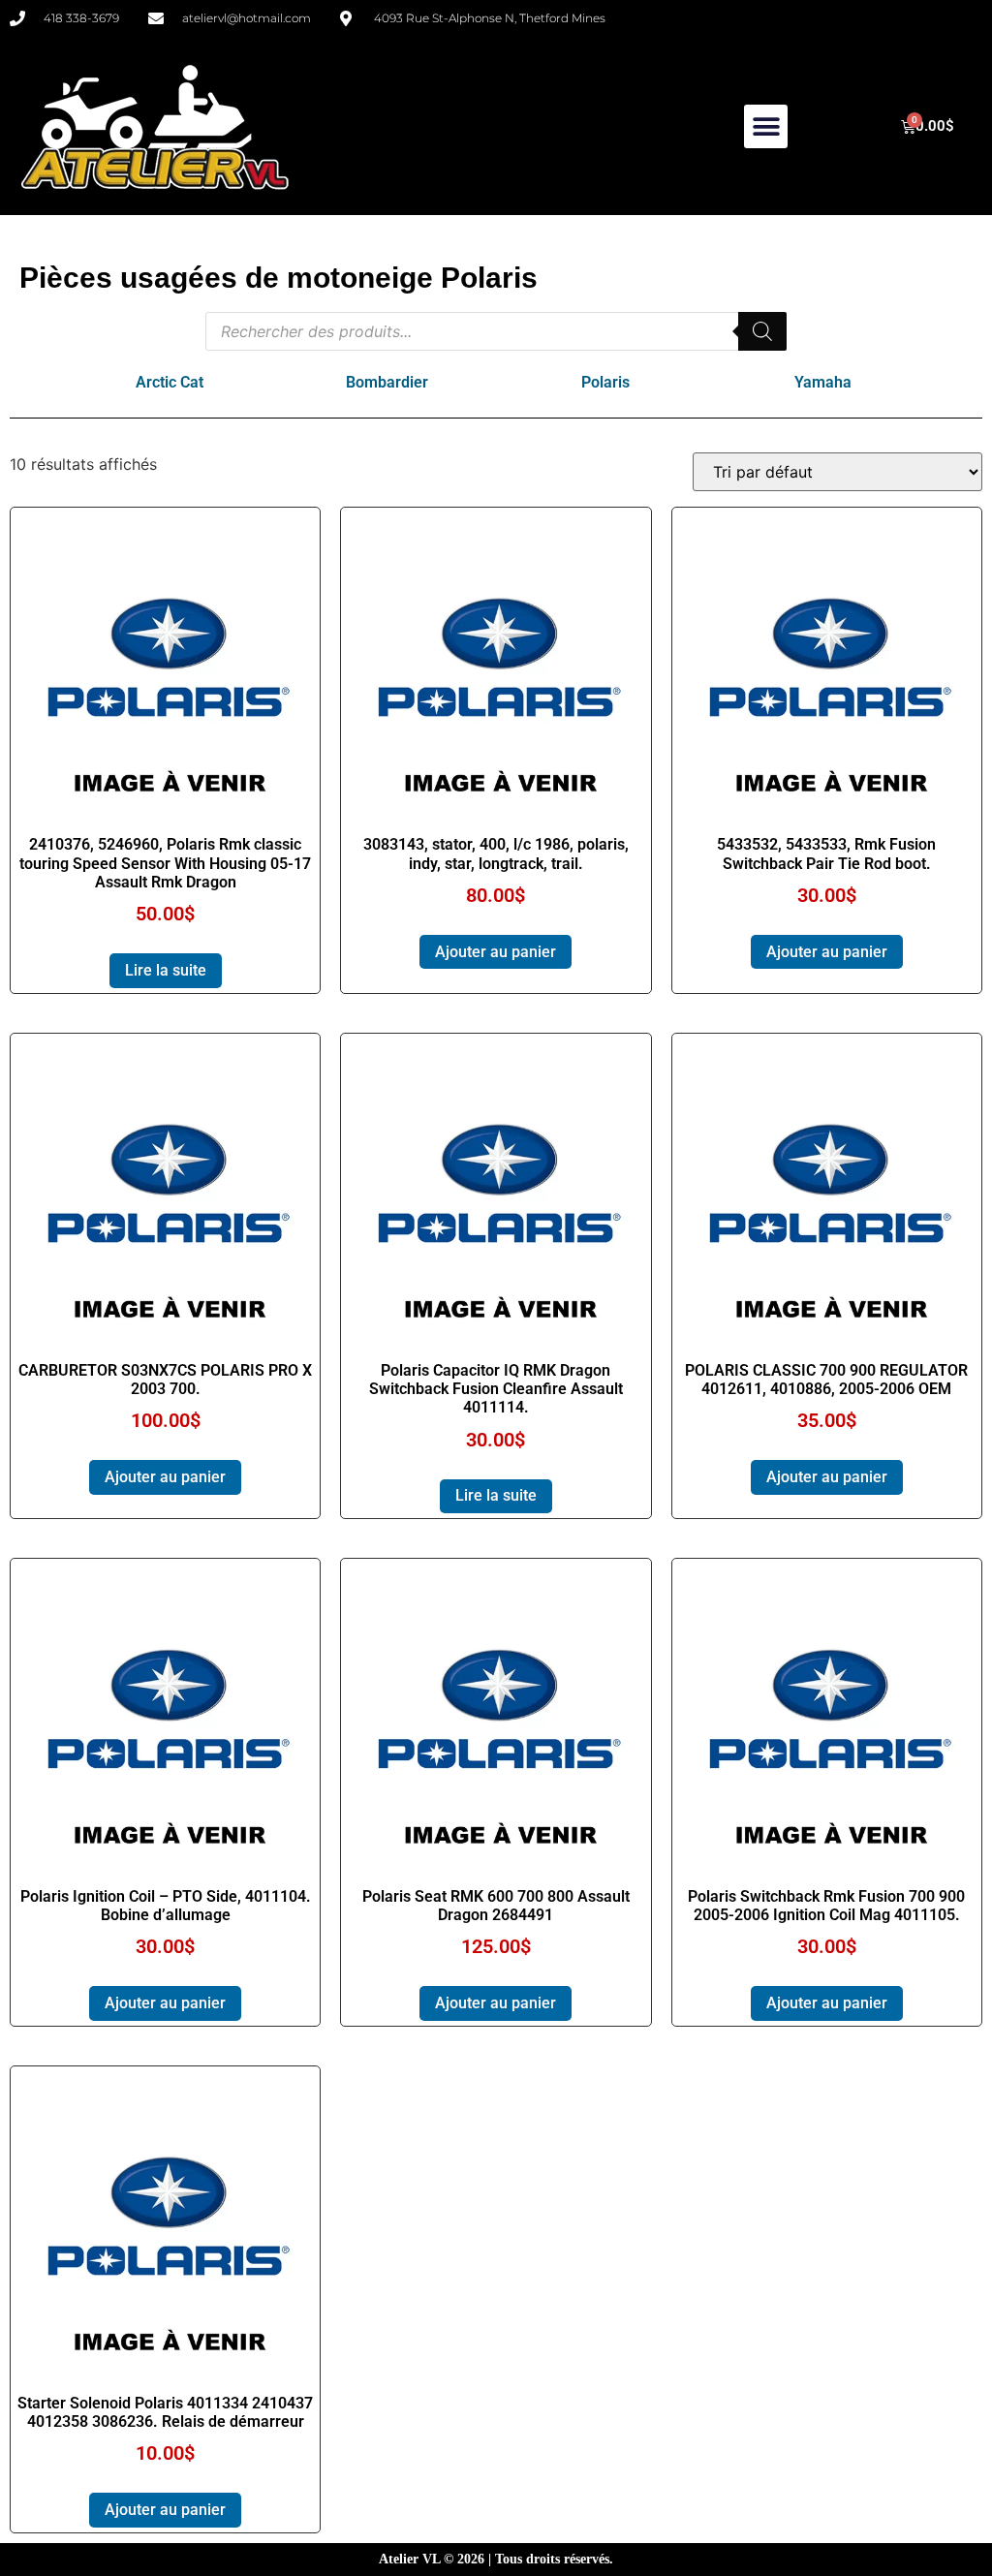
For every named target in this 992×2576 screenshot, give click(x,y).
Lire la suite (166, 970)
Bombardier (387, 382)
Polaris (605, 382)
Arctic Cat (170, 382)
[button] (766, 126)
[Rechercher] (762, 331)
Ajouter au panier (496, 952)
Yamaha (823, 382)
